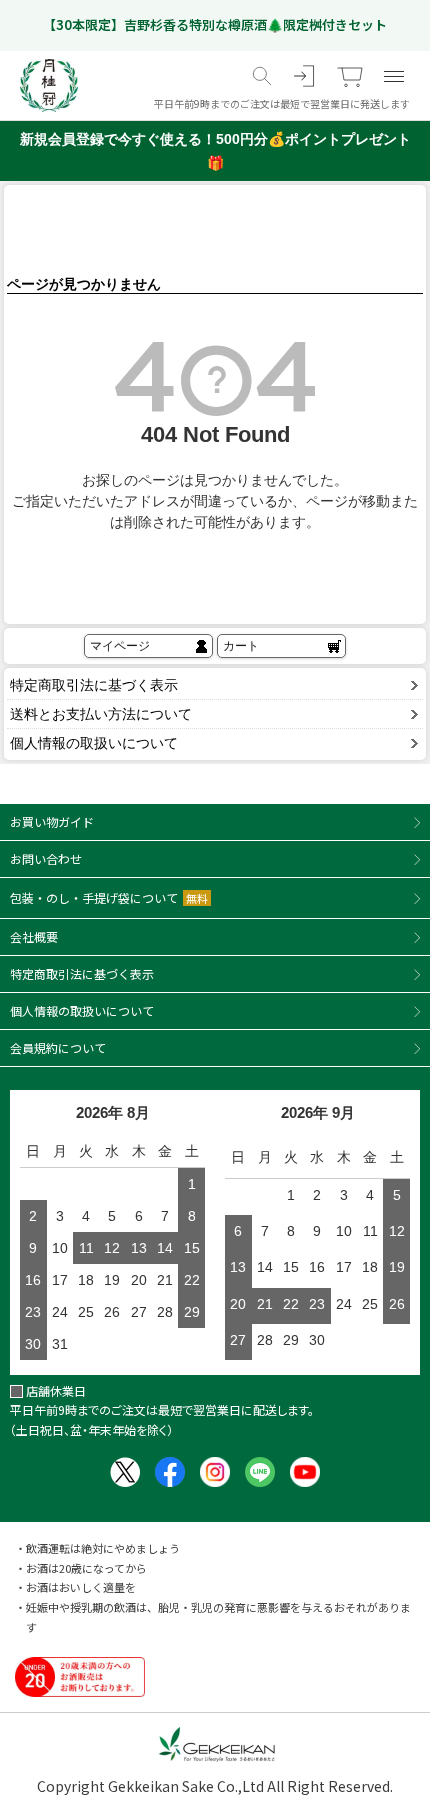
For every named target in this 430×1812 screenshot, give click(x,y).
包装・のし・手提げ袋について (109, 897)
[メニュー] (394, 76)
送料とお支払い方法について (101, 714)
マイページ (120, 646)
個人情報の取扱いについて (94, 743)
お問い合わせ (46, 858)
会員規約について (58, 1047)
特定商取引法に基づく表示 (94, 685)
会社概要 (34, 936)
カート (241, 646)
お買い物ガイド (52, 821)
